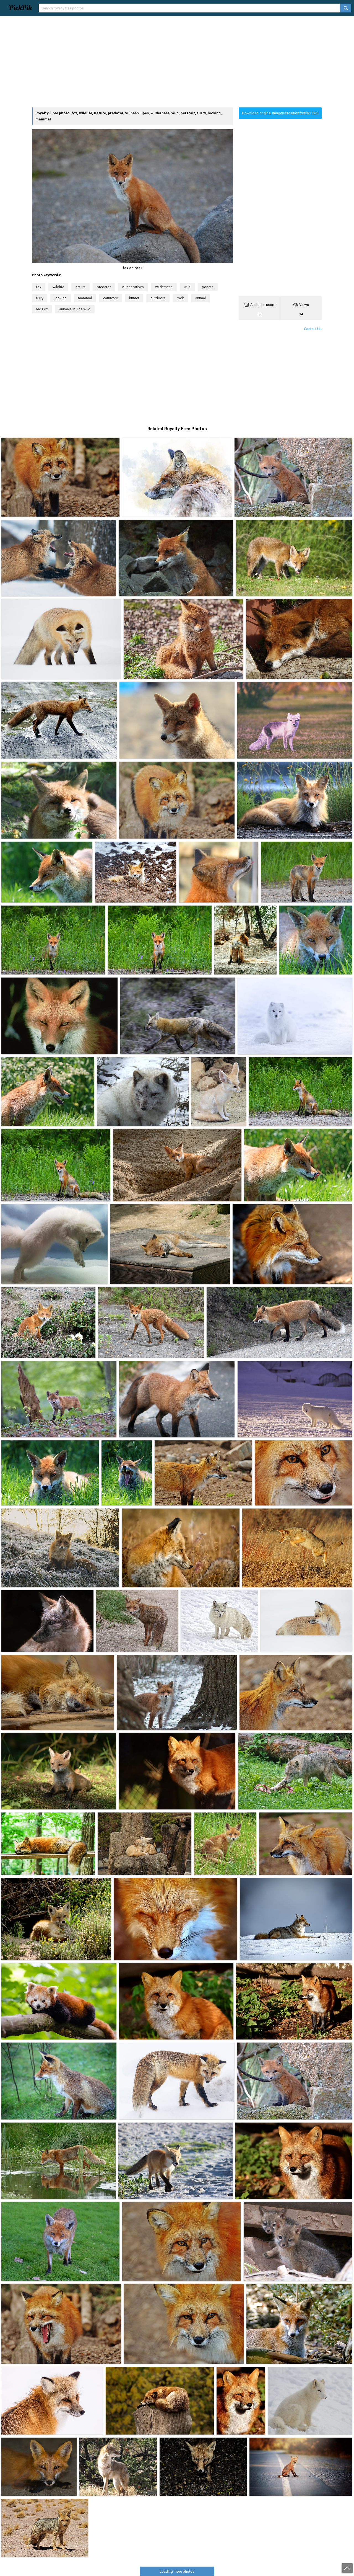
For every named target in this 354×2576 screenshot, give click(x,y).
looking (61, 298)
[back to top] (347, 2568)
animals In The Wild (75, 309)
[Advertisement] (177, 62)
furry (40, 298)
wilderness (164, 287)
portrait (208, 287)
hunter (134, 298)
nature (80, 287)
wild (187, 287)
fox (39, 287)
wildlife (58, 287)
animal (201, 298)
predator (104, 287)
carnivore (110, 298)
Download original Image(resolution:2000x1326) (280, 113)
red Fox (42, 309)
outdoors (158, 298)
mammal (85, 298)
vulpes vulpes (133, 287)
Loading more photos (177, 2571)
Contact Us (313, 329)
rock (180, 298)
